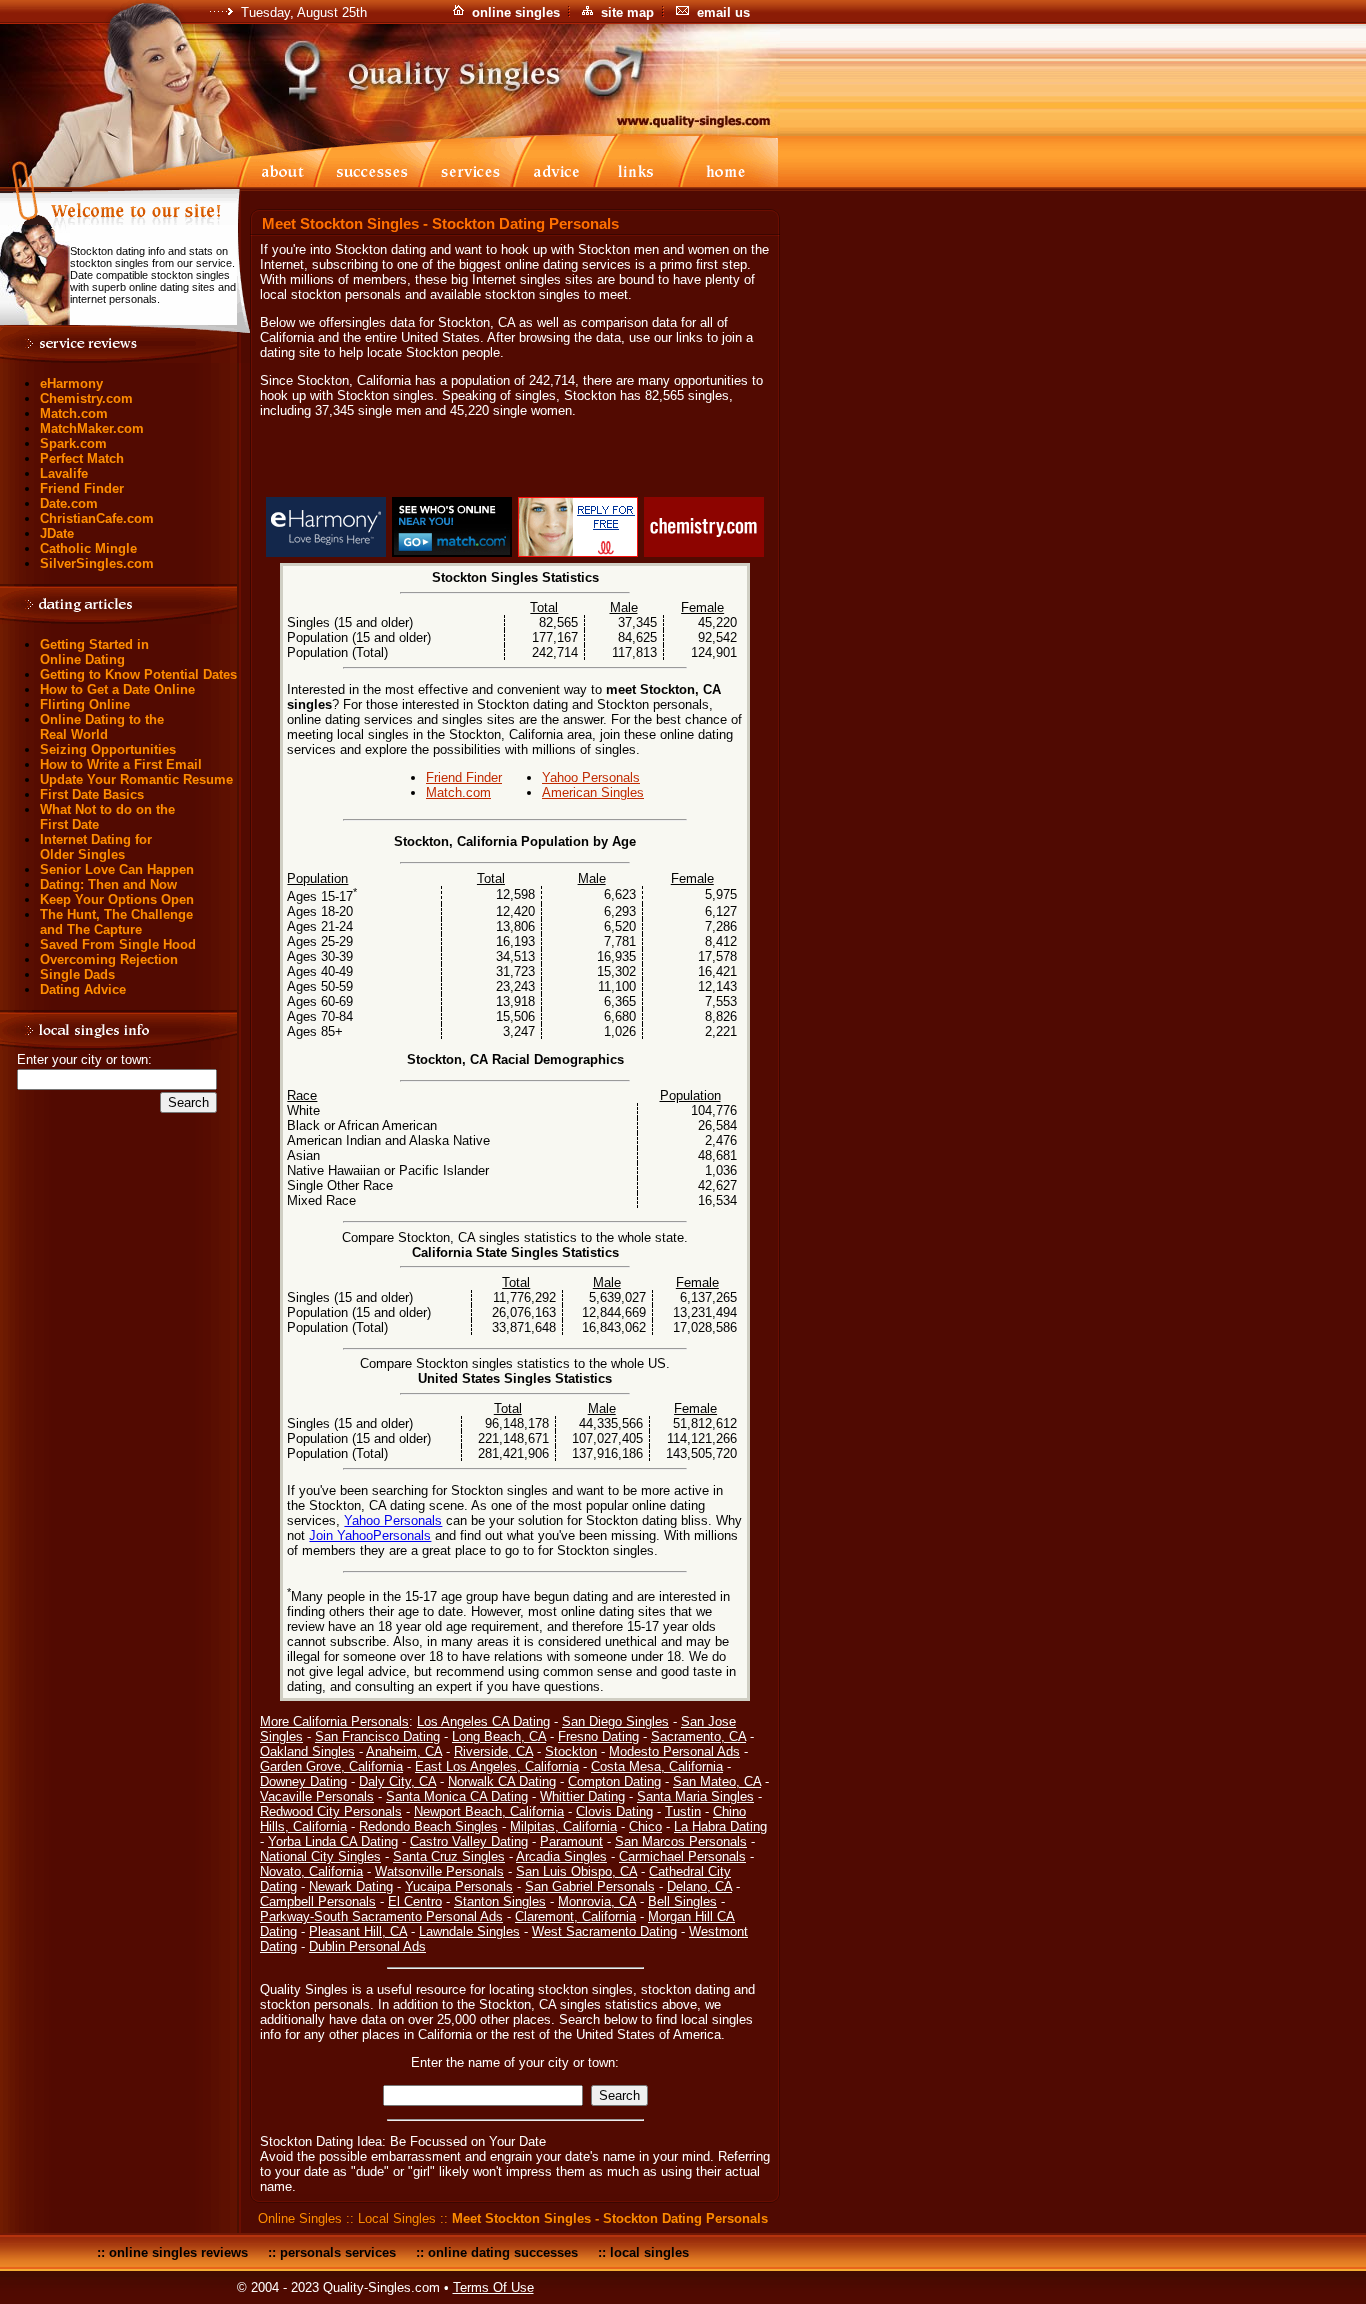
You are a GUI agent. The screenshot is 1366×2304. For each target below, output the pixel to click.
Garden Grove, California (331, 1766)
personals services (338, 2252)
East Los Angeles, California (497, 1766)
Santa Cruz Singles (449, 1856)
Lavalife (64, 473)
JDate (57, 533)
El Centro (415, 1901)
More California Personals (334, 1721)
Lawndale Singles (469, 1931)
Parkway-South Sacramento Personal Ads (381, 1916)
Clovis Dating (614, 1811)
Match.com (74, 413)
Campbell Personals (318, 1901)
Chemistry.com (86, 398)
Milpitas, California (563, 1826)
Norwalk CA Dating (502, 1781)
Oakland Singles (307, 1751)
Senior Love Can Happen (117, 869)
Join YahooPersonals (370, 1535)
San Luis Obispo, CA (576, 1871)
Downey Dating (303, 1781)
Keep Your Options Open (117, 899)
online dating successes (503, 2252)
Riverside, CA (493, 1751)
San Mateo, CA (717, 1781)
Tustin (683, 1811)
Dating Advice (83, 989)
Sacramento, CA (698, 1736)
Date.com (69, 503)
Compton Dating (614, 1781)
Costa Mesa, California (657, 1766)
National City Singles (320, 1856)
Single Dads (77, 974)
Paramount (571, 1841)
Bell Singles (682, 1901)
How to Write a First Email (121, 764)
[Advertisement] (515, 461)
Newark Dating (351, 1886)
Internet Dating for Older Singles (96, 847)
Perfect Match (82, 458)
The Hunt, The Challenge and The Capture (116, 922)
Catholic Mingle (88, 548)
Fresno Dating (598, 1736)
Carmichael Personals (682, 1856)
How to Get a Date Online (117, 689)
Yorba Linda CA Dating (333, 1841)
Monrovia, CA (597, 1901)
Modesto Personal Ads (674, 1751)
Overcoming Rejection (109, 959)
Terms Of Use (493, 2287)
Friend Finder (82, 488)
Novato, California (311, 1871)
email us (723, 12)
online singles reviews (178, 2252)
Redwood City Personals (331, 1811)
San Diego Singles (615, 1721)
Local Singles (397, 2218)
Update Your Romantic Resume (136, 779)
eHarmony (71, 383)
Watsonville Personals (439, 1871)
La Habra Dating (720, 1826)
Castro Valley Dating (469, 1841)
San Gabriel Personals (590, 1886)
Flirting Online (85, 704)
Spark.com (73, 443)
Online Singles (300, 2218)
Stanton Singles (500, 1901)
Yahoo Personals (591, 777)
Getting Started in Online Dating (94, 652)
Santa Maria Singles (695, 1796)
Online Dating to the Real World (102, 727)
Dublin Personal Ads (367, 1946)
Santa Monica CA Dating (457, 1796)
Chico (645, 1826)
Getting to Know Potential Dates (138, 674)
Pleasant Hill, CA (358, 1931)
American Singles (593, 792)
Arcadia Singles (561, 1856)
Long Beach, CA (499, 1736)
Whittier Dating (582, 1796)
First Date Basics (92, 794)
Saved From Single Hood (118, 944)
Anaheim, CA (404, 1751)
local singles (649, 2252)
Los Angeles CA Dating (483, 1721)
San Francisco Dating (377, 1736)
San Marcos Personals (681, 1841)
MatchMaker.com (92, 428)
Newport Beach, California (489, 1811)
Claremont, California (575, 1916)
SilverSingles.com (97, 563)
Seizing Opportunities (108, 749)
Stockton (571, 1751)
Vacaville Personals (317, 1796)
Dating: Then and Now (108, 884)
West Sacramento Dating (604, 1931)
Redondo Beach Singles (428, 1826)
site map (627, 12)
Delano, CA (699, 1886)
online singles (516, 12)
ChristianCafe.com (97, 518)
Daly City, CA (397, 1781)
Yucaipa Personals (459, 1886)
